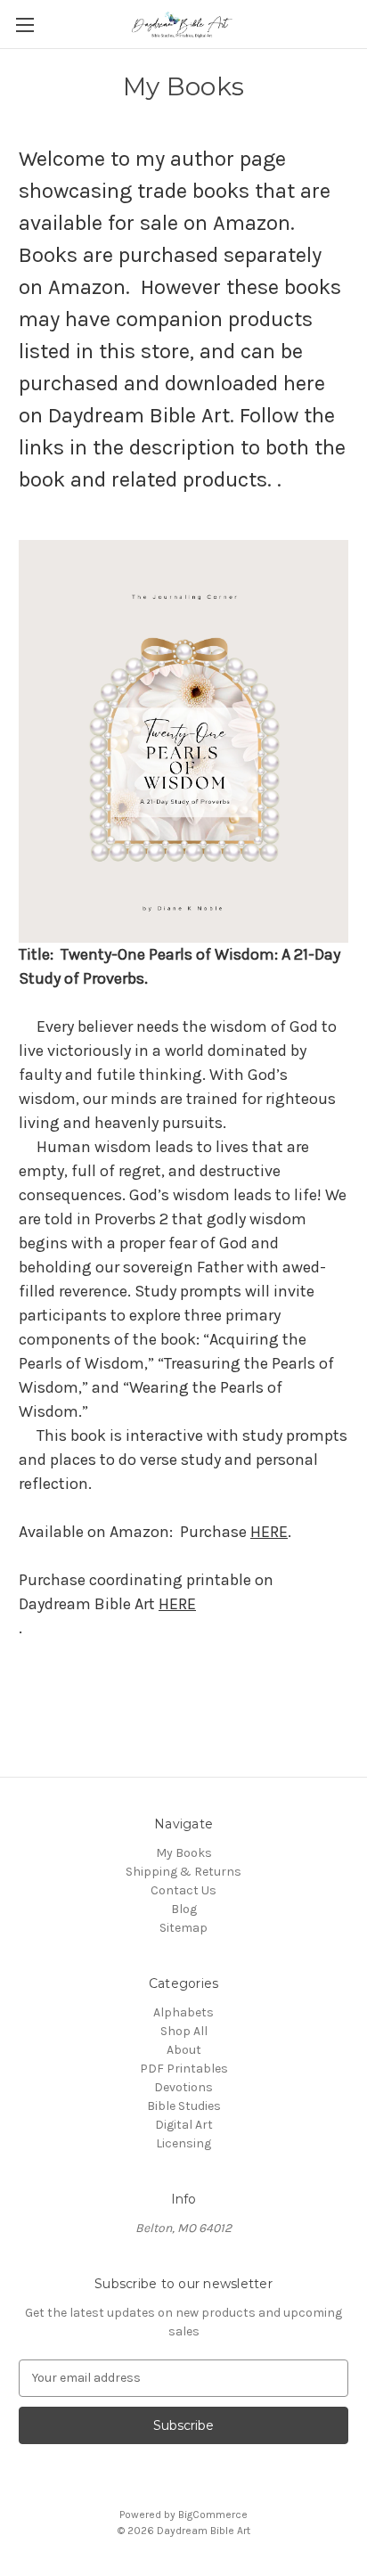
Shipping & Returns (183, 1872)
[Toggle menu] (24, 25)
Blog (184, 1909)
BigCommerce (213, 2515)
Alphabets (183, 2012)
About (184, 2050)
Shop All (184, 2031)
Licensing (183, 2143)
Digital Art (184, 2125)
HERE (269, 1532)
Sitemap (183, 1928)
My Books (184, 1853)
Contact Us (183, 1890)
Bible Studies (184, 2106)
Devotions (183, 2087)
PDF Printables (184, 2069)
